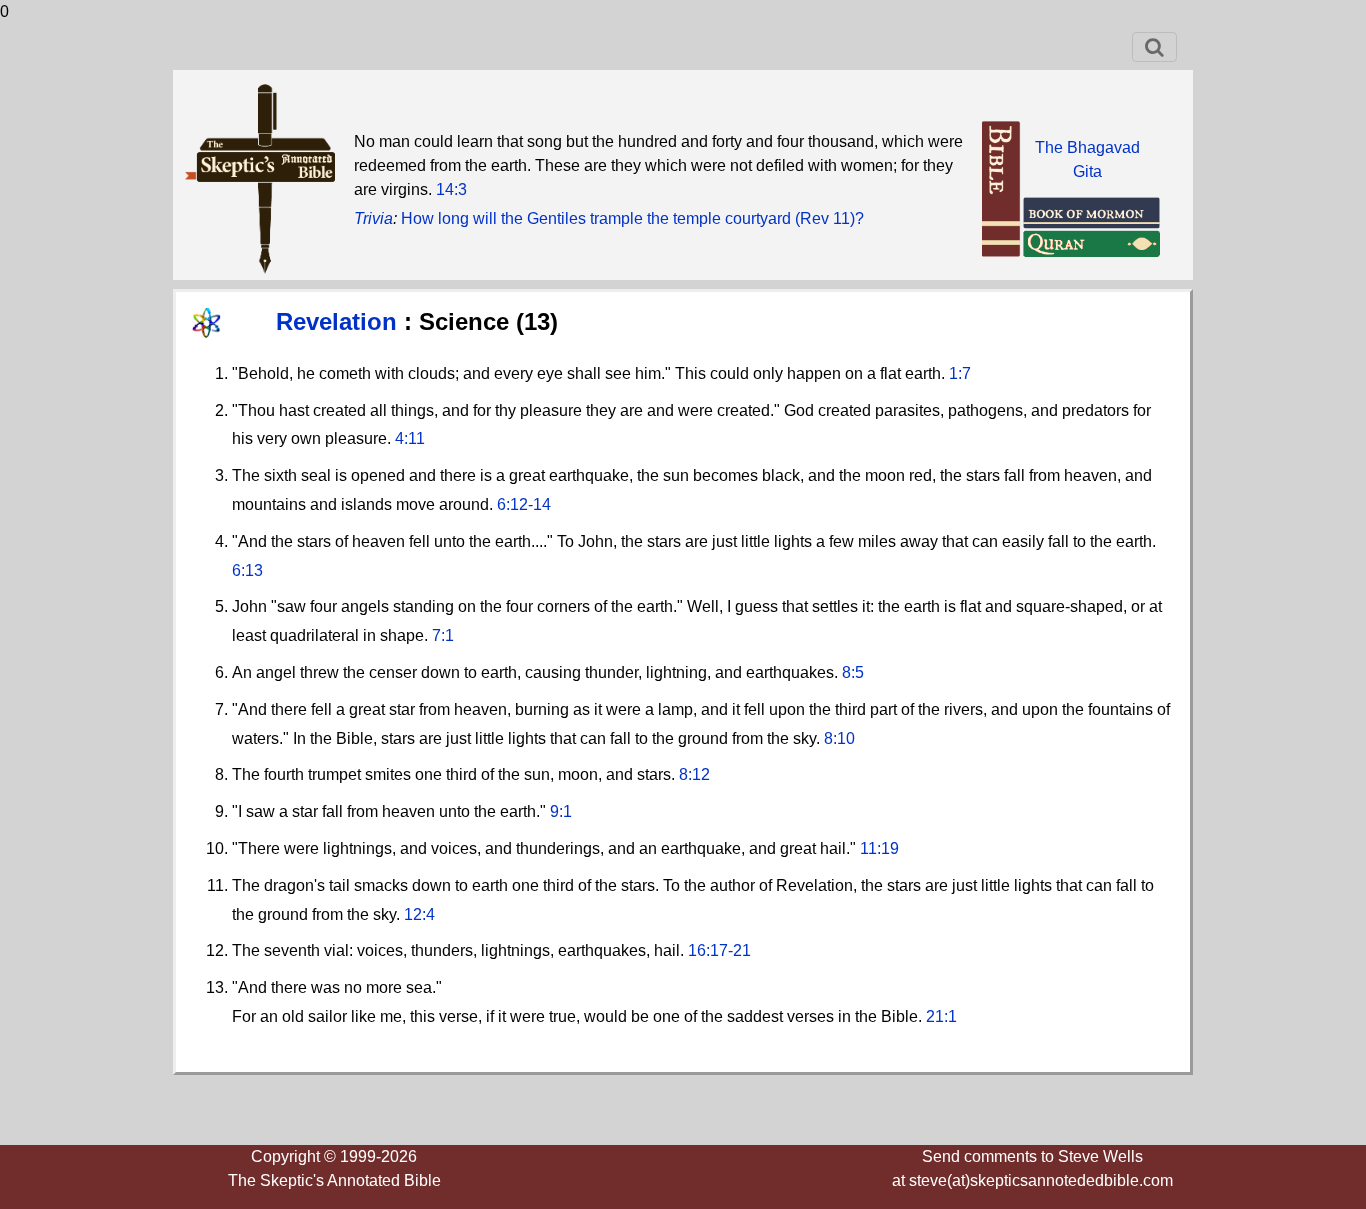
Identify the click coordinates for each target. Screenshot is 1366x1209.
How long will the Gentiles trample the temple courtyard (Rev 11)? (632, 218)
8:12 (694, 774)
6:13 (247, 570)
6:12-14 (524, 504)
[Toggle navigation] (1154, 47)
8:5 (853, 672)
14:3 (451, 189)
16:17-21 (719, 950)
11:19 (879, 848)
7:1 (443, 635)
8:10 (839, 738)
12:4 (419, 914)
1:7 (960, 373)
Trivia (373, 218)
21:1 (941, 1016)
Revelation (340, 321)
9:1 (561, 811)
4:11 (410, 438)
